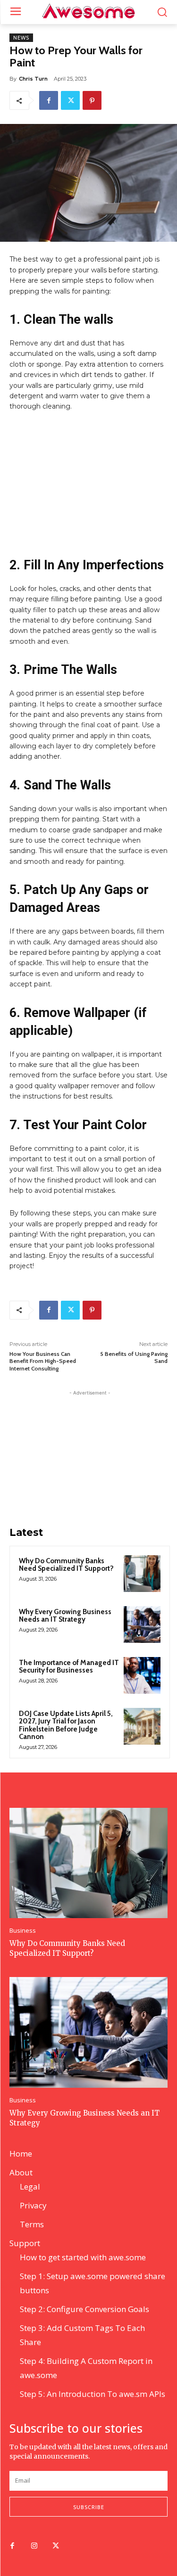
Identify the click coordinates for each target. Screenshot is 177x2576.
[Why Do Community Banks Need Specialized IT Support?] (142, 1574)
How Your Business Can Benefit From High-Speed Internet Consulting (43, 1361)
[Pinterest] (92, 100)
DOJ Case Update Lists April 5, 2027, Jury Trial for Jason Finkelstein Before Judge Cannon (66, 1725)
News (21, 38)
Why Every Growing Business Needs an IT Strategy (65, 1616)
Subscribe (89, 2507)
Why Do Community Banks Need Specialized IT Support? (66, 1565)
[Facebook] (49, 100)
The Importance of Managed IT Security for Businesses (69, 1667)
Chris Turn (33, 79)
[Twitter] (70, 100)
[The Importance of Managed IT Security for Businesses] (142, 1675)
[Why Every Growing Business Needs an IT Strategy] (142, 1624)
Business (23, 1931)
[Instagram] (34, 2546)
